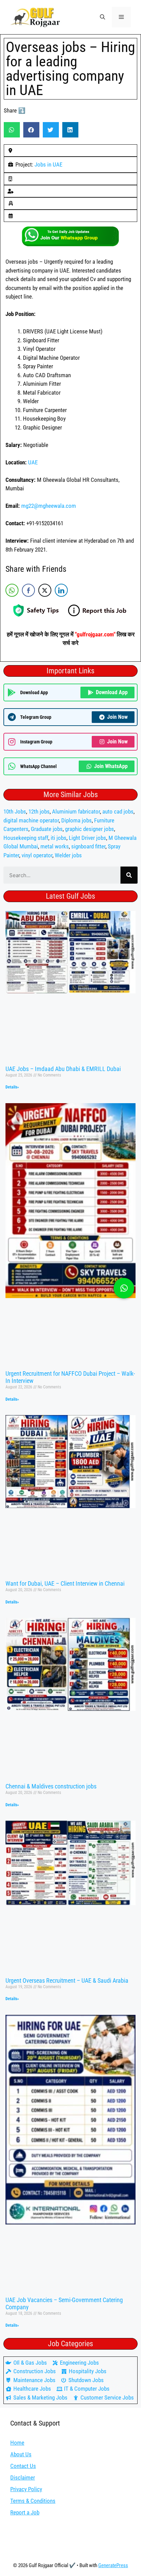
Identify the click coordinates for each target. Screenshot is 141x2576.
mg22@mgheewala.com (49, 506)
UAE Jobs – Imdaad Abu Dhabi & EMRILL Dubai (63, 1069)
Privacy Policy (26, 2489)
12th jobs (39, 811)
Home (17, 2443)
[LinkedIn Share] (61, 590)
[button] (102, 17)
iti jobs (59, 838)
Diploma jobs (76, 820)
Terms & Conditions (33, 2501)
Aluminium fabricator (76, 811)
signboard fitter (88, 846)
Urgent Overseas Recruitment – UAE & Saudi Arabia (67, 1980)
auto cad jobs (118, 811)
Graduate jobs (47, 829)
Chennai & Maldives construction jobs (51, 1786)
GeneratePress (113, 2565)
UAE (33, 462)
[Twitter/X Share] (45, 590)
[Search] (129, 875)
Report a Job (25, 2512)
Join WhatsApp (111, 766)
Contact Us (23, 2466)
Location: (17, 462)
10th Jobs (15, 811)
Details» (12, 1087)
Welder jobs (68, 855)
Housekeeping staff (26, 838)
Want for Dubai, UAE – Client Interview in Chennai (65, 1583)
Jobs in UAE (48, 164)
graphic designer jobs (89, 829)
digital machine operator (31, 820)
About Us (21, 2454)
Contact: (15, 523)
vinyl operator (37, 855)
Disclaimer (23, 2478)
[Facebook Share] (28, 590)
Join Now (117, 717)
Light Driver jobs (87, 838)
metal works (55, 846)
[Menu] (121, 17)
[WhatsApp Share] (12, 590)
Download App (112, 692)
